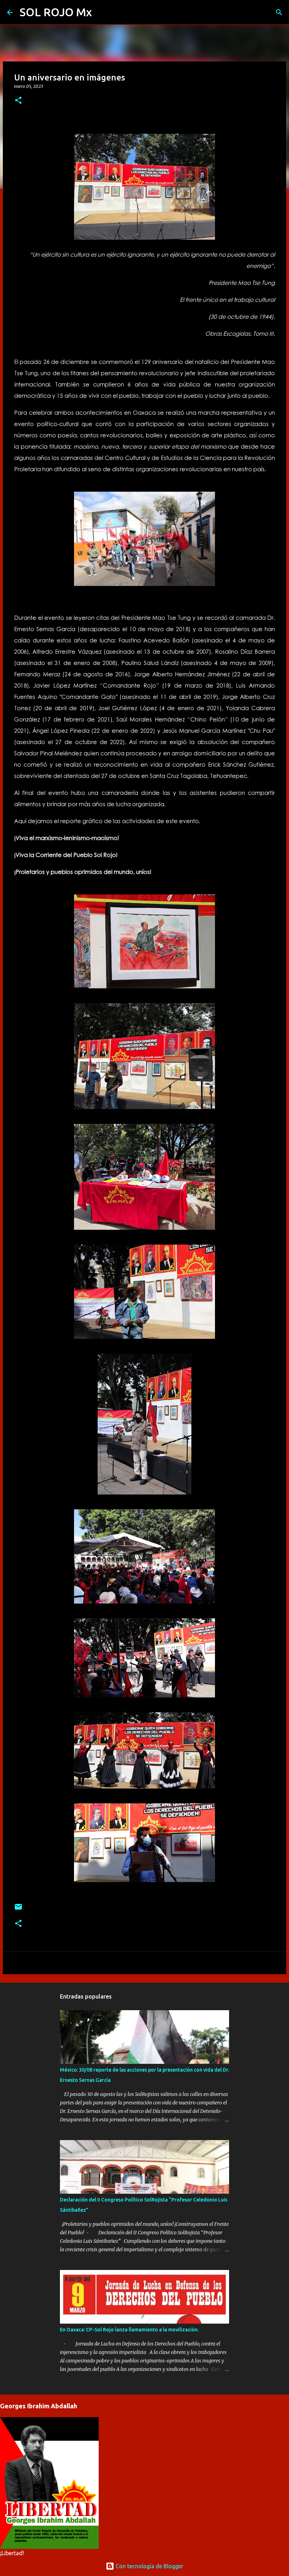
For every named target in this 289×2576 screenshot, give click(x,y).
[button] (18, 101)
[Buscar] (102, 12)
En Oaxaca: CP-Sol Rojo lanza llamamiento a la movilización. (129, 2330)
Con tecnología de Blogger (149, 2566)
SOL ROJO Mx (56, 12)
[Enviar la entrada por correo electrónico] (18, 1909)
